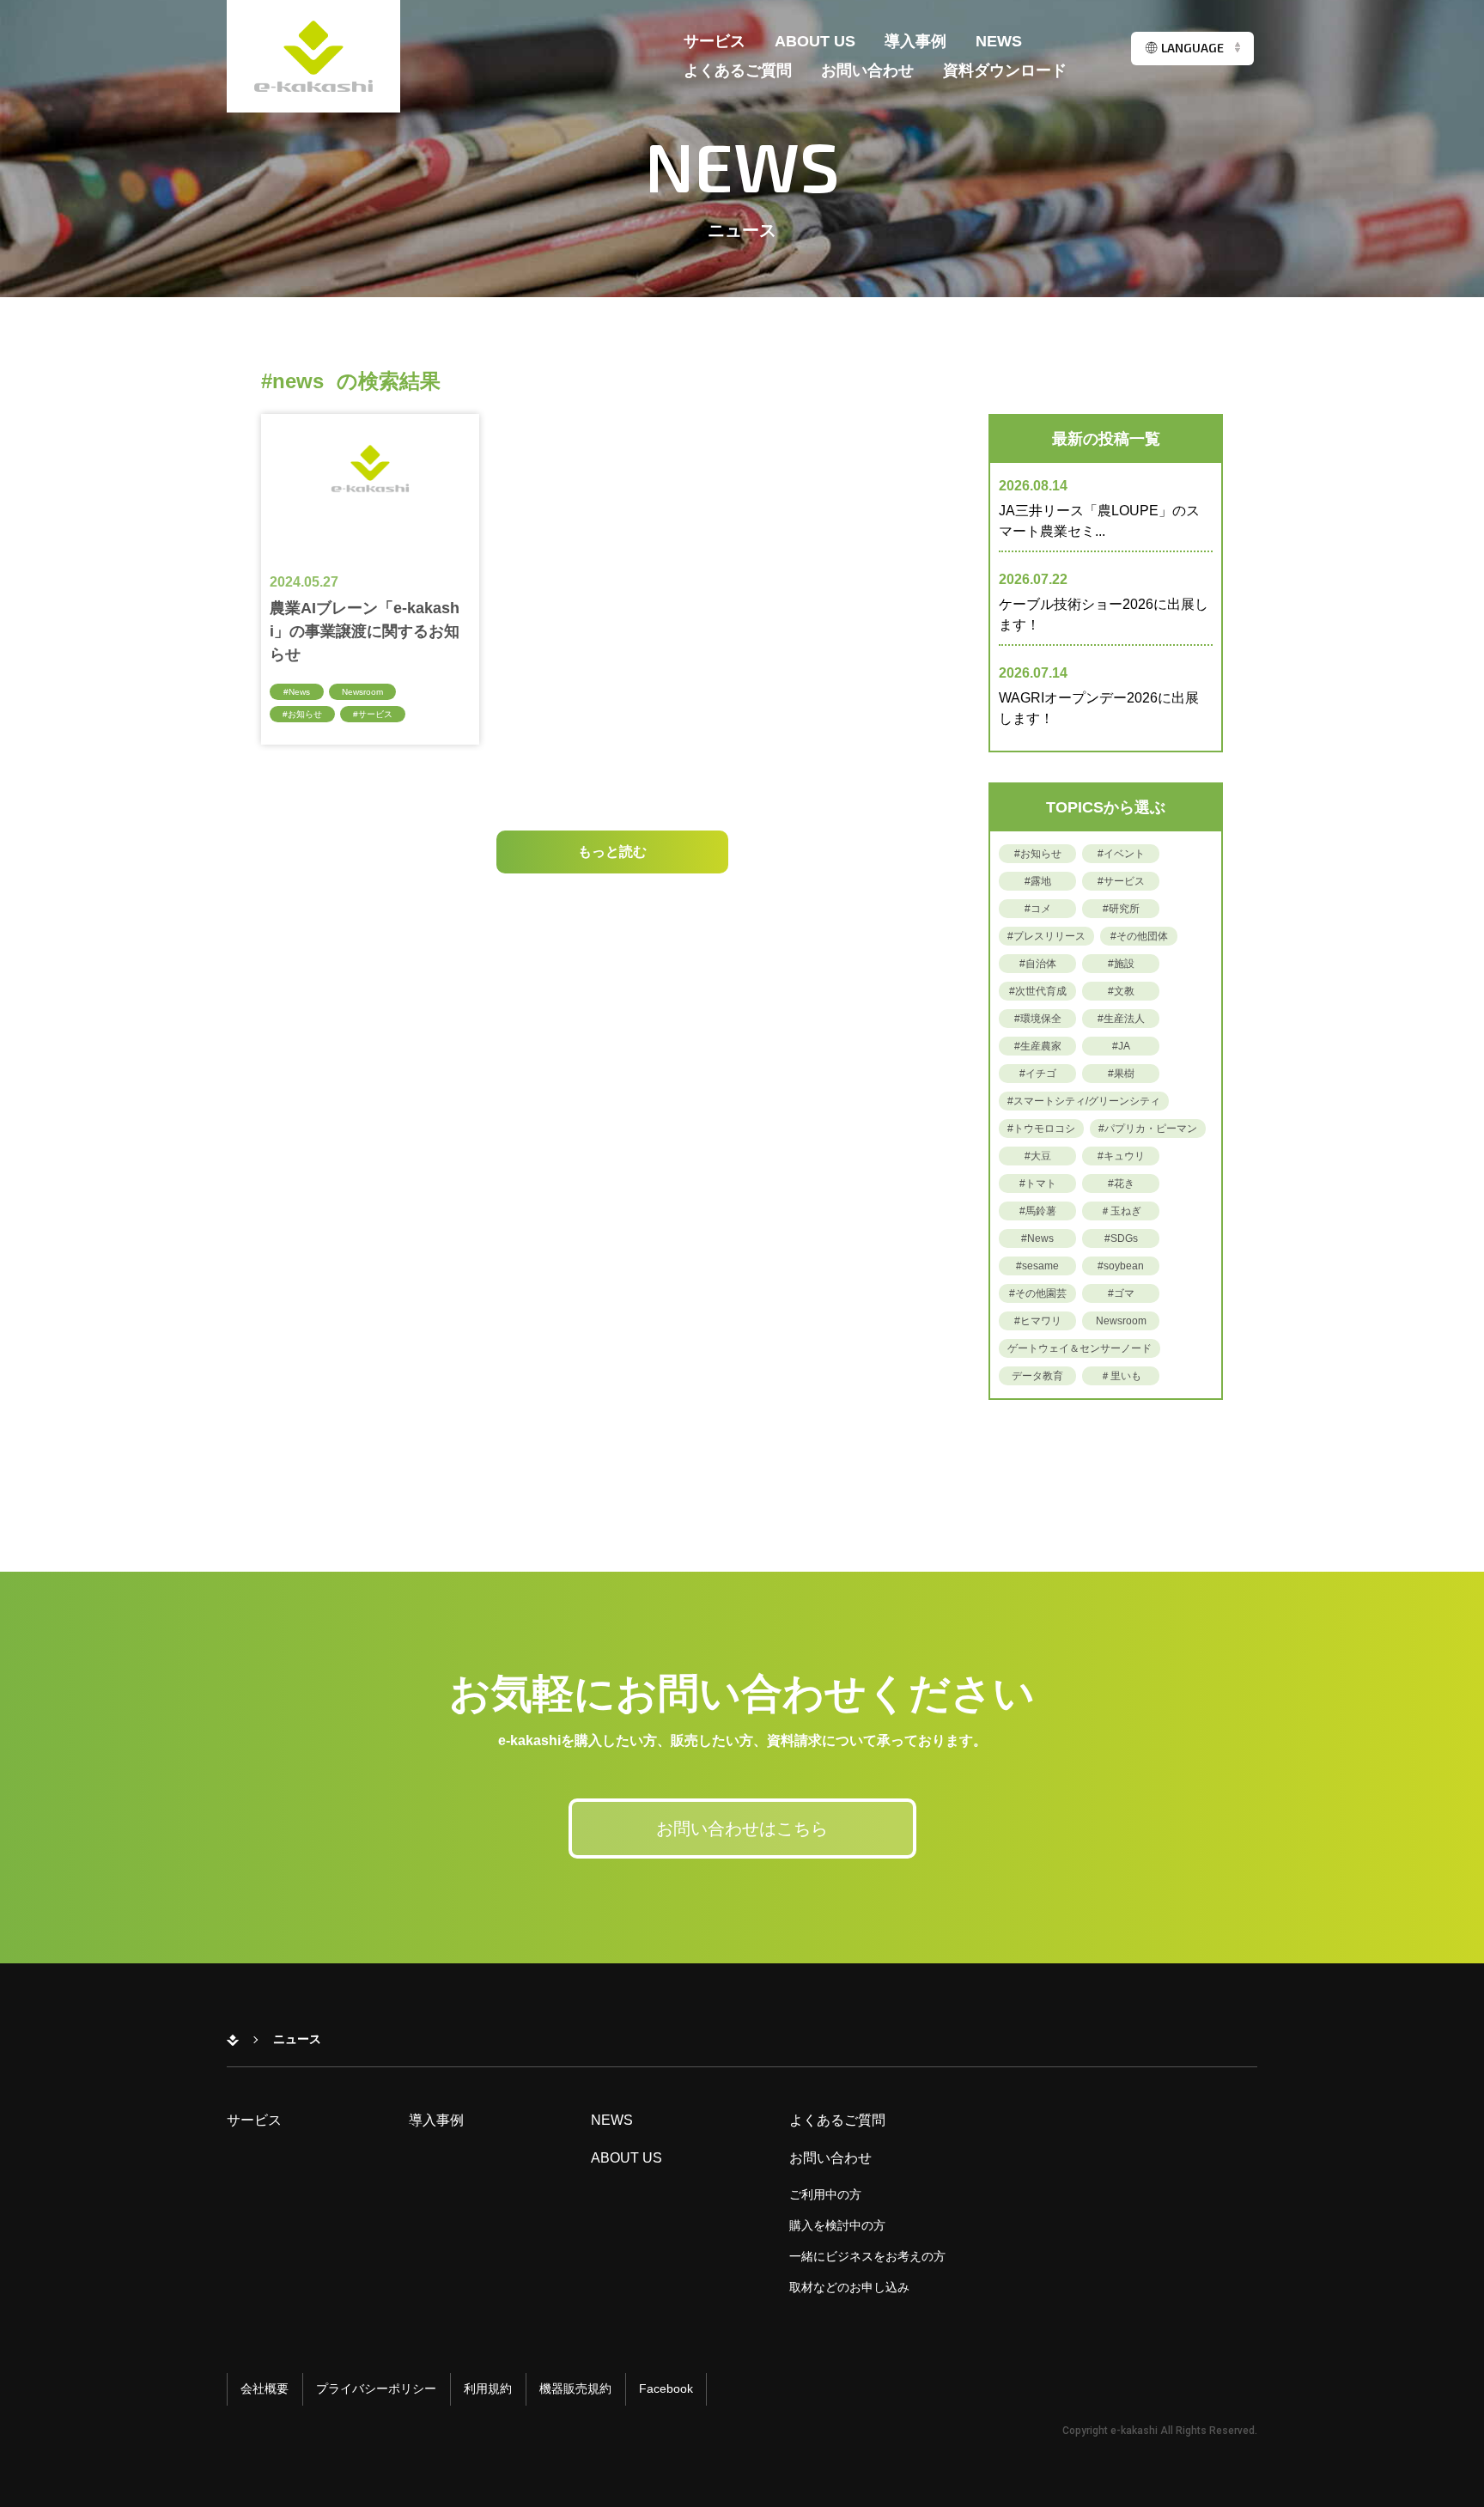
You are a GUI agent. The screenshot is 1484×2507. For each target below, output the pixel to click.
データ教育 (1037, 1376)
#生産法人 (1121, 1019)
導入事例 (915, 42)
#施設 (1121, 964)
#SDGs (1121, 1238)
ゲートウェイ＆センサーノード (1080, 1348)
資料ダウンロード (1005, 71)
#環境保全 (1038, 1019)
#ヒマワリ (1038, 1321)
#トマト (1038, 1184)
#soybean (1121, 1266)
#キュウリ (1121, 1156)
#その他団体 (1139, 936)
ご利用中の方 (825, 2194)
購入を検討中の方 (837, 2225)
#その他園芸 (1038, 1293)
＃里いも (1121, 1376)
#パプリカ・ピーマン (1148, 1129)
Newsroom (362, 692)
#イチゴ (1038, 1074)
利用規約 (488, 2388)
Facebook (666, 2388)
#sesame (1037, 1266)
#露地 (1038, 881)
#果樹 (1121, 1074)
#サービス (373, 714)
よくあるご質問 (738, 71)
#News (297, 692)
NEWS (999, 42)
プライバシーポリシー (376, 2388)
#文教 (1121, 991)
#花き (1121, 1184)
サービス (715, 42)
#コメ (1038, 909)
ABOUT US (815, 42)
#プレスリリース (1046, 936)
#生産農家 (1038, 1046)
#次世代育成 (1038, 991)
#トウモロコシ (1041, 1129)
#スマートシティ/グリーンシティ (1084, 1101)
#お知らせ (302, 714)
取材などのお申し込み (849, 2287)
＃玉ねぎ (1121, 1211)
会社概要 (265, 2388)
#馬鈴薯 (1038, 1211)
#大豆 (1038, 1156)
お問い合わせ (867, 71)
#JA (1121, 1046)
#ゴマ (1121, 1293)
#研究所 (1121, 909)
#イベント (1121, 854)
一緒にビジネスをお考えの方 (867, 2256)
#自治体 (1038, 964)
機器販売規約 (575, 2388)
